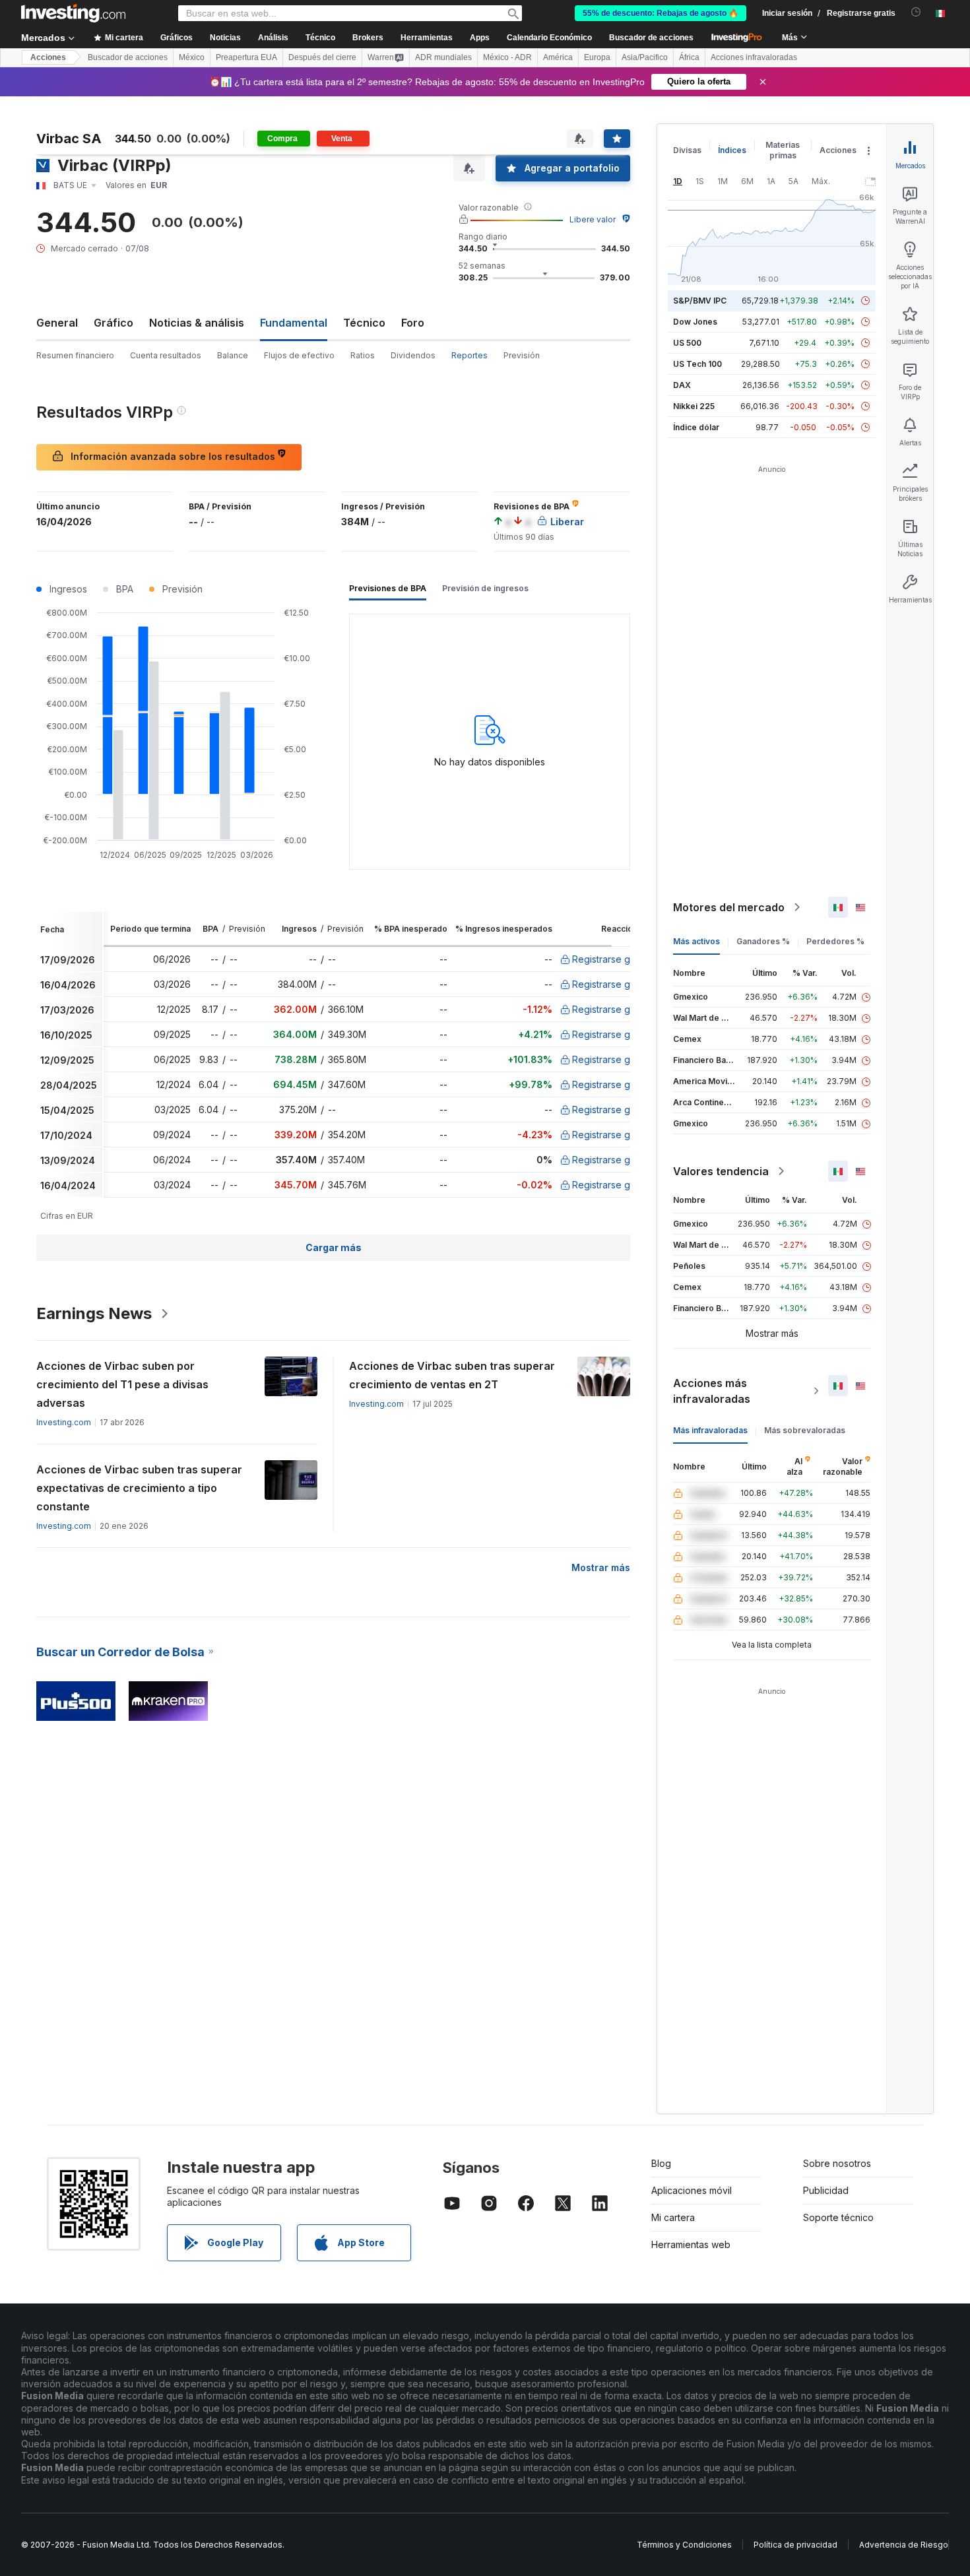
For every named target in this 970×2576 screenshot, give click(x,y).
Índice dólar (696, 427)
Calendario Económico (549, 38)
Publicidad (826, 2190)
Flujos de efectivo (299, 355)
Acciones (48, 57)
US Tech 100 (697, 364)
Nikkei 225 (694, 406)
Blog (661, 2163)
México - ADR (507, 57)
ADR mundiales (443, 57)
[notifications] (916, 12)
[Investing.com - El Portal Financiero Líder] (73, 13)
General (57, 323)
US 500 (687, 343)
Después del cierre (322, 57)
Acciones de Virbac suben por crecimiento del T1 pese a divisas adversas (122, 1384)
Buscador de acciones (651, 38)
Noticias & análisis (197, 323)
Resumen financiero (75, 355)
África (689, 57)
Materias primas (783, 150)
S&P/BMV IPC (700, 301)
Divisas (687, 150)
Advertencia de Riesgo (904, 2545)
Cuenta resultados (166, 355)
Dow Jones (695, 322)
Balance (233, 355)
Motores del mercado (729, 907)
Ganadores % (763, 941)
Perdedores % (835, 941)
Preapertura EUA (246, 57)
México (192, 57)
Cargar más (334, 1247)
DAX (682, 385)
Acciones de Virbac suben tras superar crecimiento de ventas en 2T (452, 1375)
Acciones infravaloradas (754, 57)
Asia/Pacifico (645, 57)
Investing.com (64, 1422)
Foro (413, 323)
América (558, 57)
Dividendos (413, 355)
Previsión (522, 355)
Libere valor (593, 219)
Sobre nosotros (837, 2163)
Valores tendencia (721, 1171)
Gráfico (113, 323)
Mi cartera (673, 2217)
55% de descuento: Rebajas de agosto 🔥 (661, 13)
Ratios (363, 355)
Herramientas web (691, 2244)
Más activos (696, 941)
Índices (732, 150)
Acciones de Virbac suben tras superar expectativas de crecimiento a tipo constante (139, 1488)
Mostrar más (601, 1567)
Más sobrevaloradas (805, 1430)
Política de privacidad (795, 2545)
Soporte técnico (838, 2217)
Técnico (364, 323)
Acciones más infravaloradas (712, 1391)
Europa (597, 57)
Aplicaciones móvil (692, 2190)
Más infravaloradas (710, 1430)
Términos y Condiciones (684, 2545)
